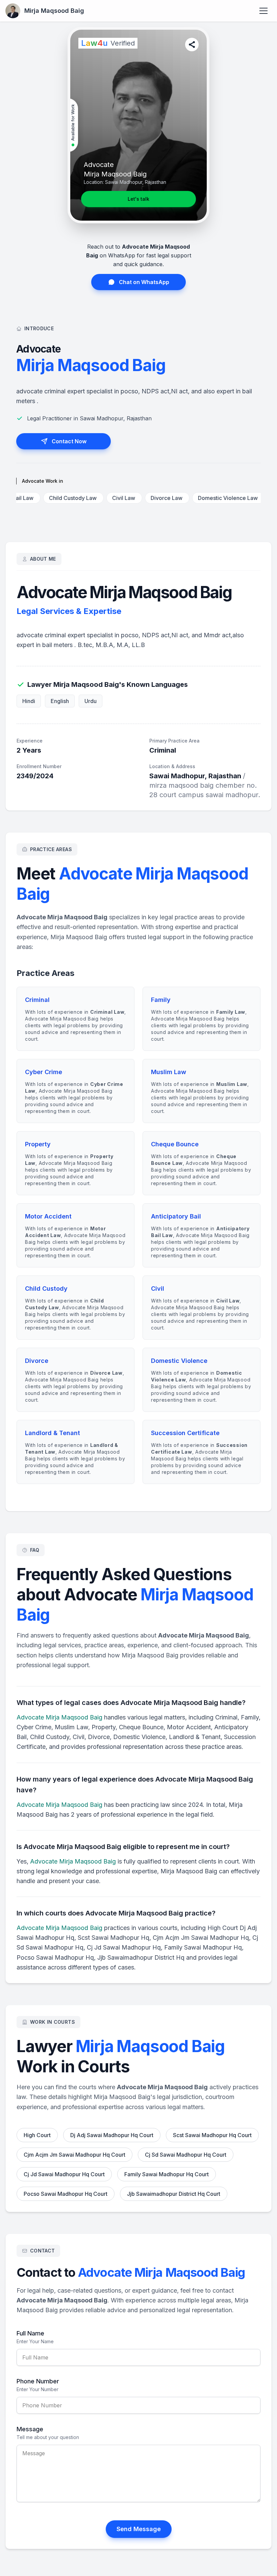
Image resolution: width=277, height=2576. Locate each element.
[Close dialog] (203, 1202)
